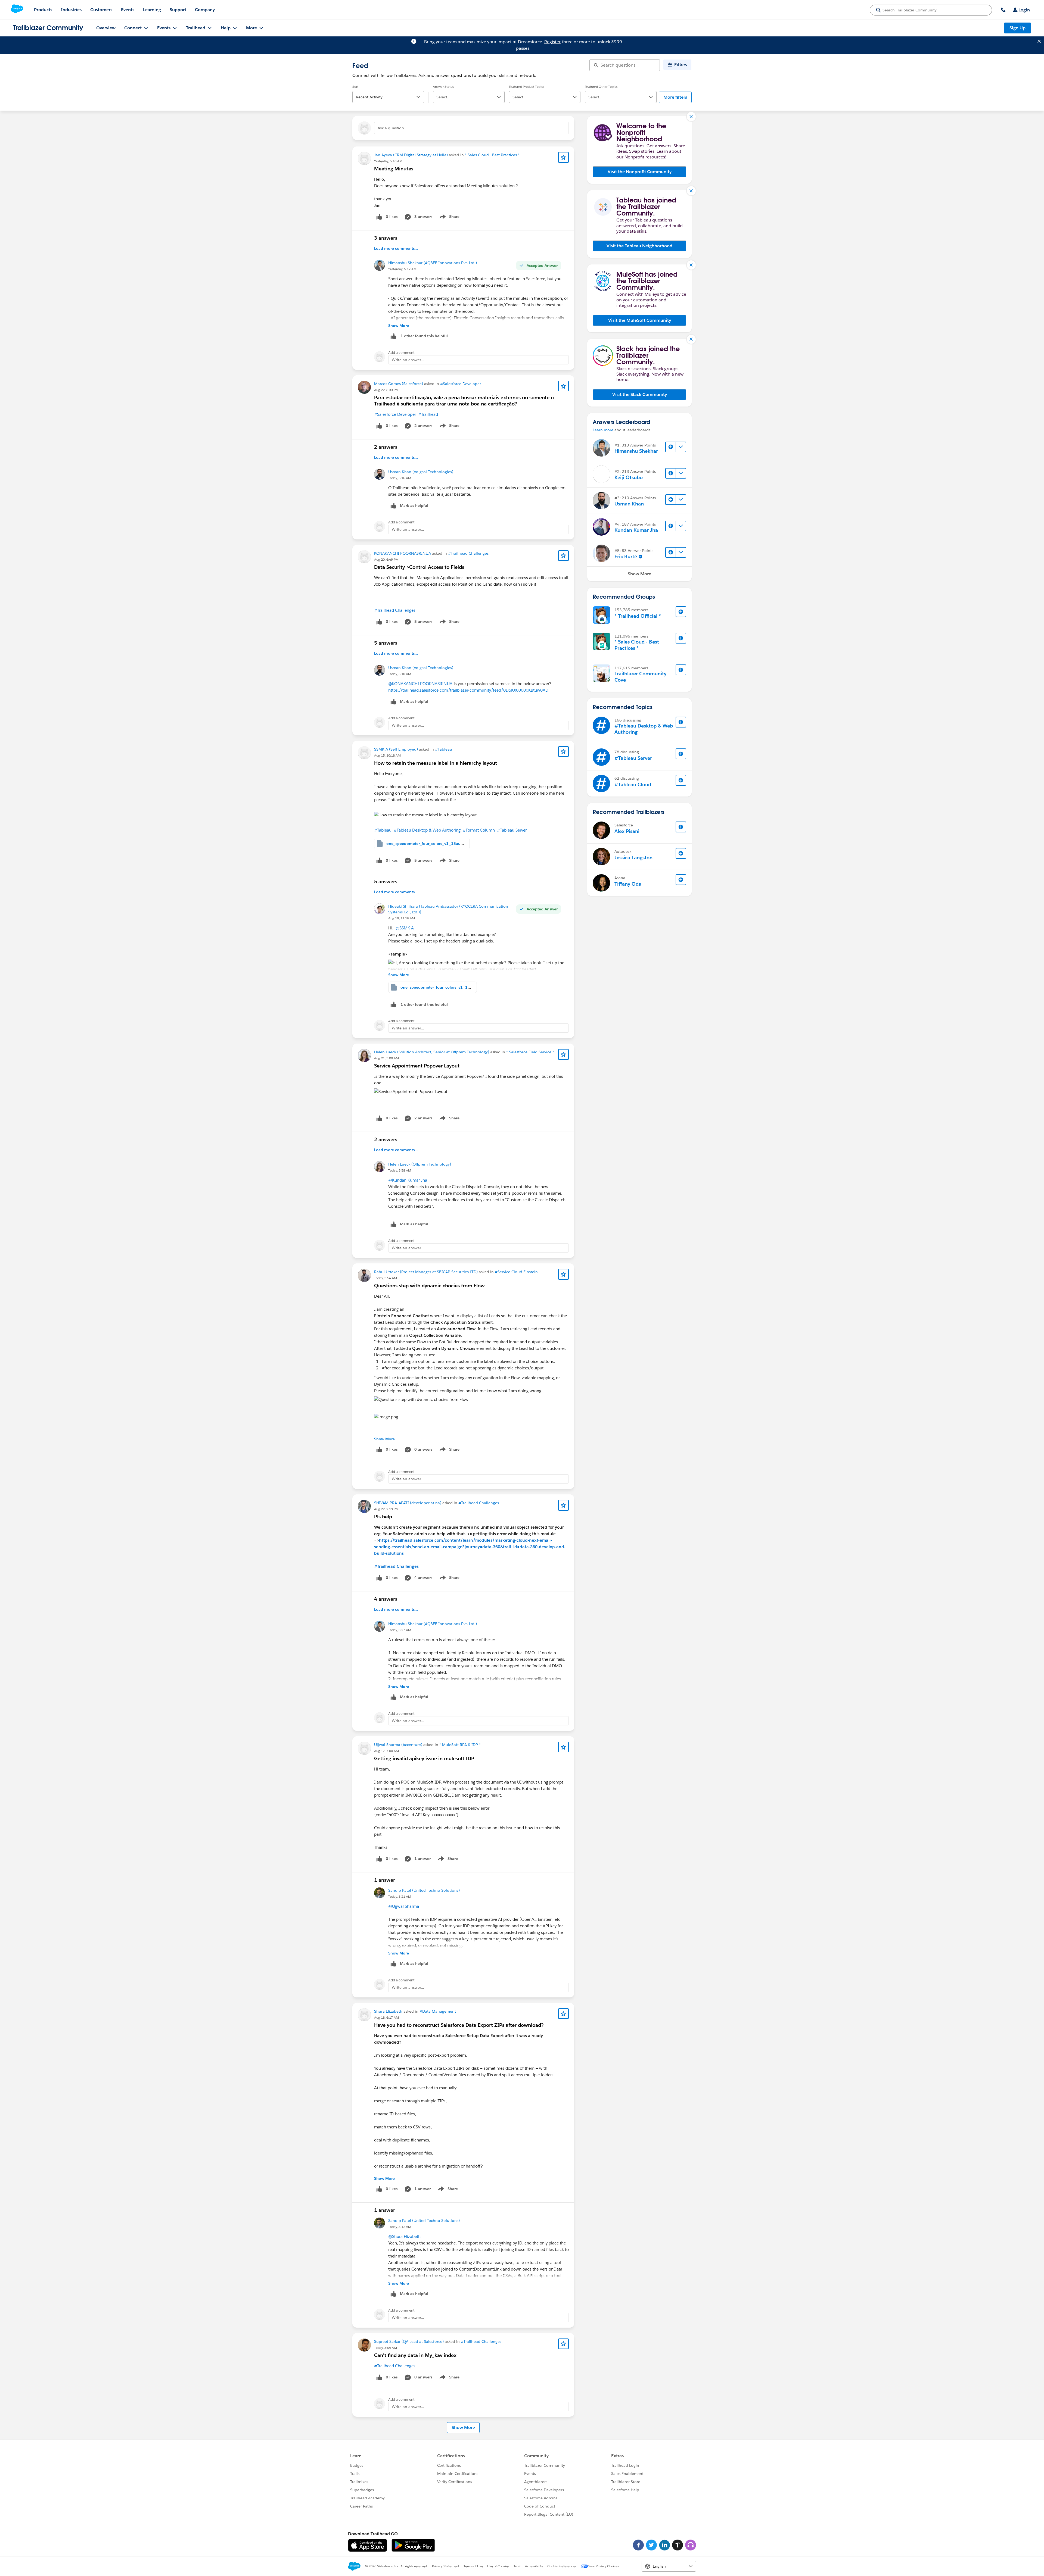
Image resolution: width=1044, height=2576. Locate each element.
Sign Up (1017, 28)
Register (552, 42)
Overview (106, 28)
